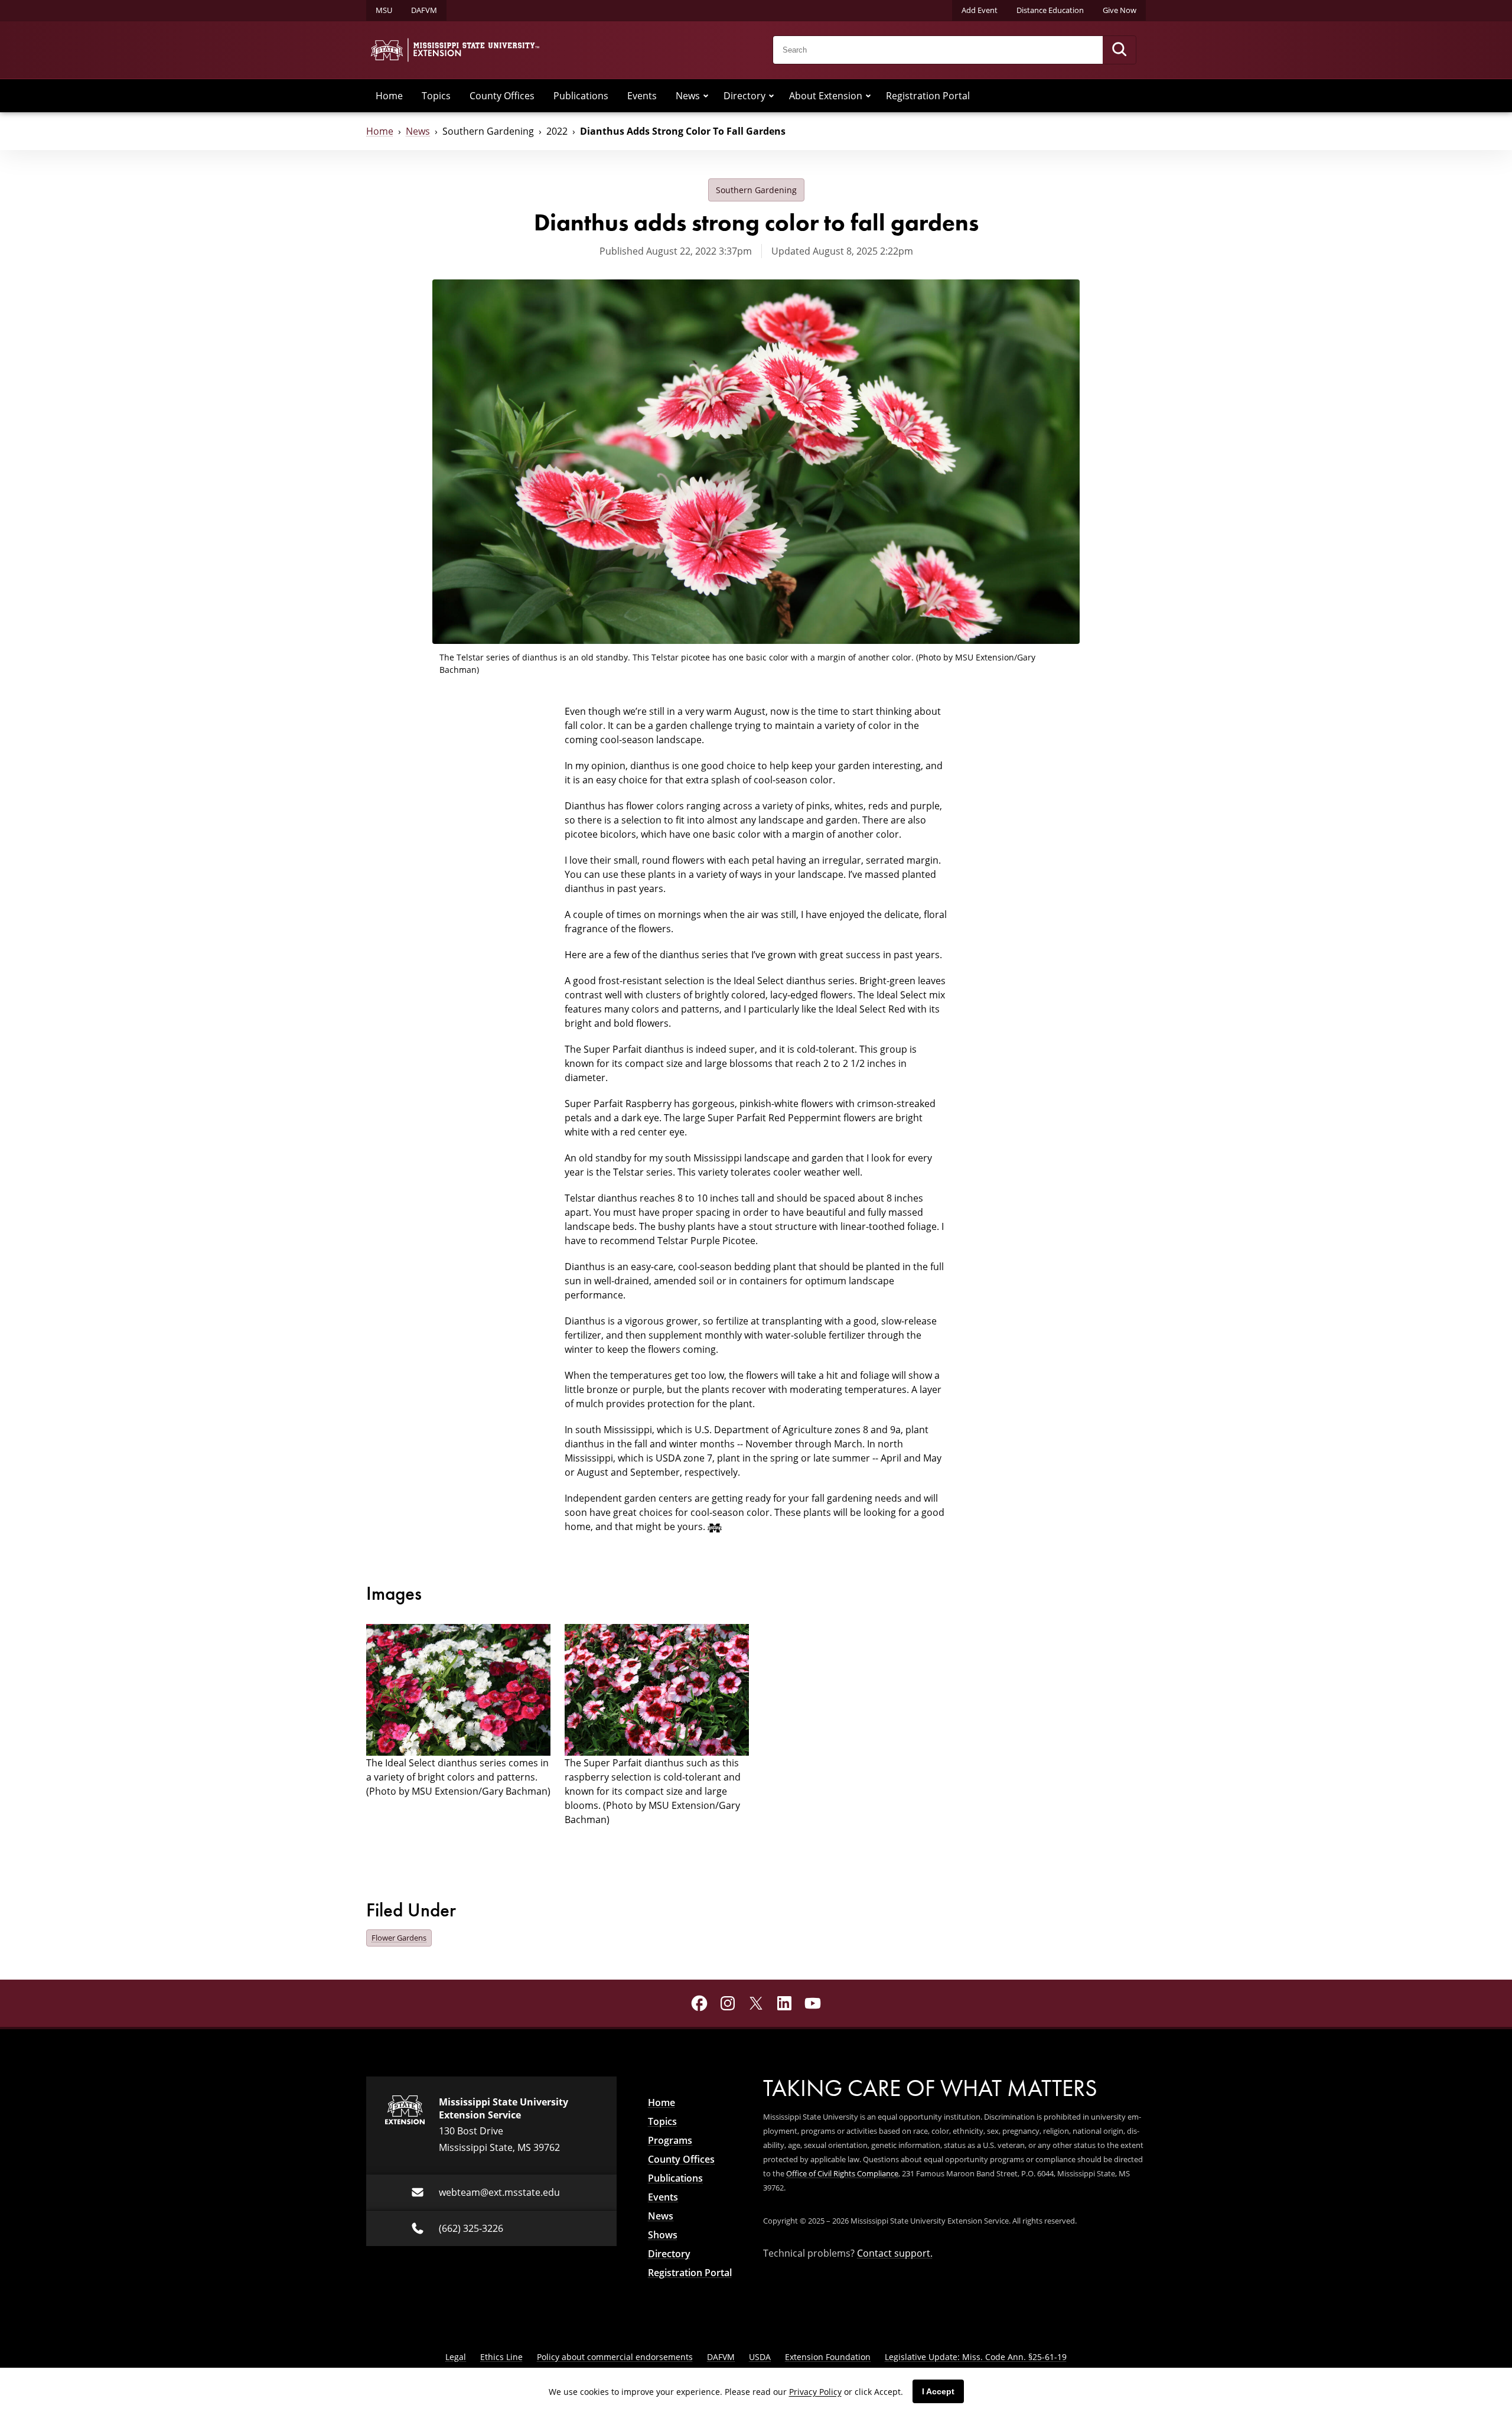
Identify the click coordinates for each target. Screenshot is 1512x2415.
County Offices (502, 96)
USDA (760, 2357)
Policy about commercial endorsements (615, 2357)
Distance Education (1050, 10)
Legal (456, 2357)
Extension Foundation (828, 2357)
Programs (670, 2140)
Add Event (980, 10)
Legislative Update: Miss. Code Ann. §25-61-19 (976, 2357)
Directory (744, 96)
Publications (581, 96)
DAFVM (424, 10)
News (688, 96)
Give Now (1120, 10)
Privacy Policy (815, 2392)
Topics (436, 96)
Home (389, 96)
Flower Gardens (399, 1938)
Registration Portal (928, 96)
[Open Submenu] (706, 96)
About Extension (826, 96)
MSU (384, 10)
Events (642, 96)
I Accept (938, 2391)
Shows (663, 2235)
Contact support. (895, 2253)
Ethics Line (501, 2357)
